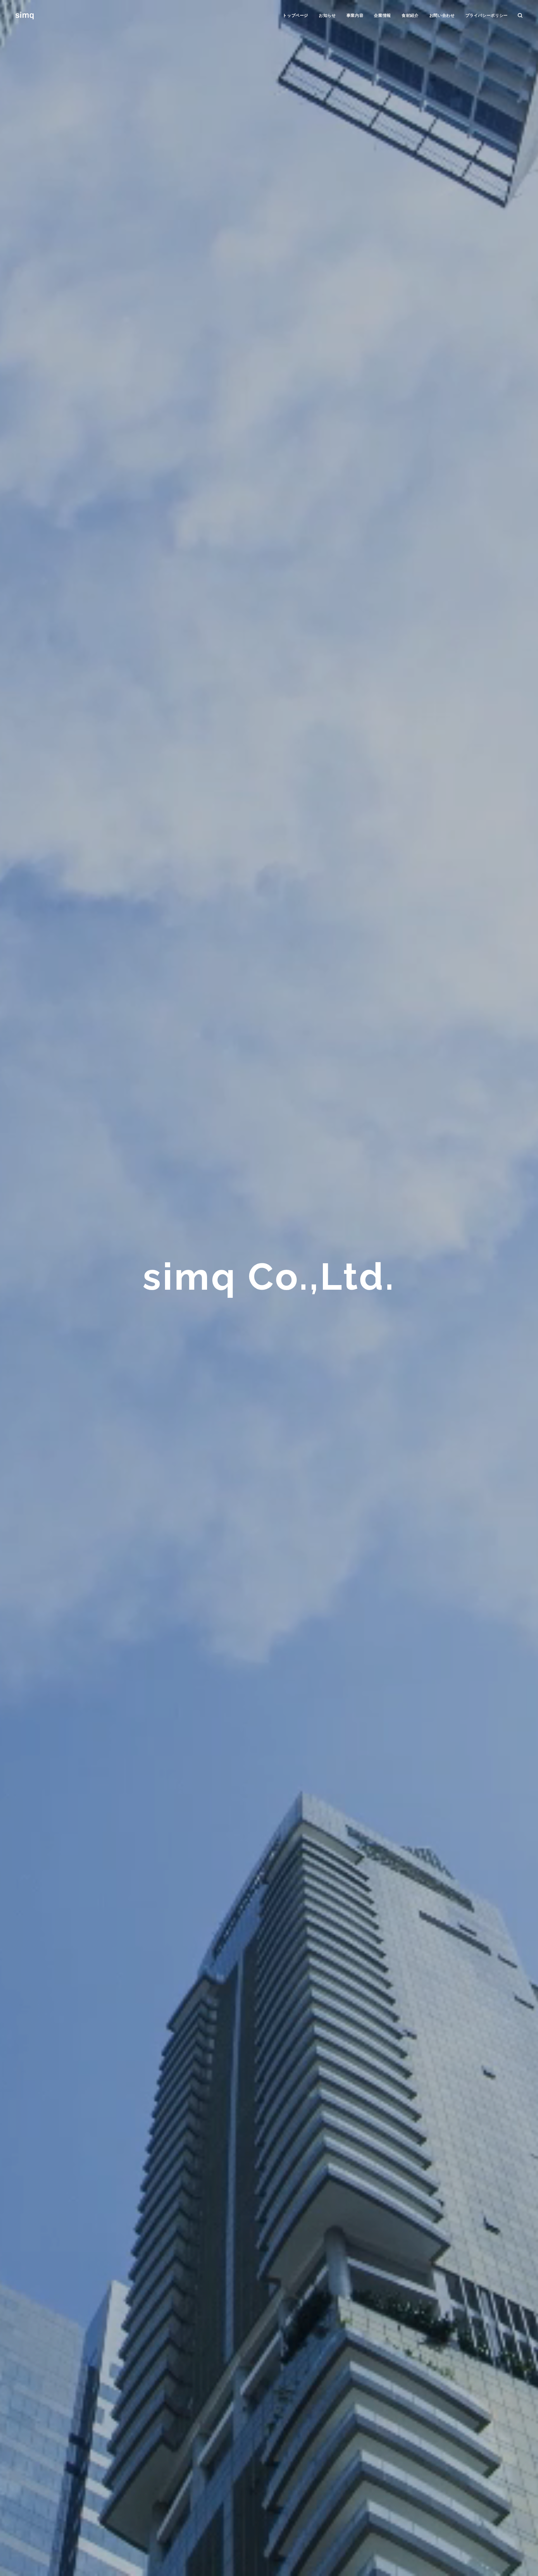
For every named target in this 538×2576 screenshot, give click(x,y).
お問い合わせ (442, 15)
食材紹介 (410, 15)
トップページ (295, 15)
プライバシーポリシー (487, 15)
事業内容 (355, 15)
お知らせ (327, 15)
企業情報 (382, 15)
